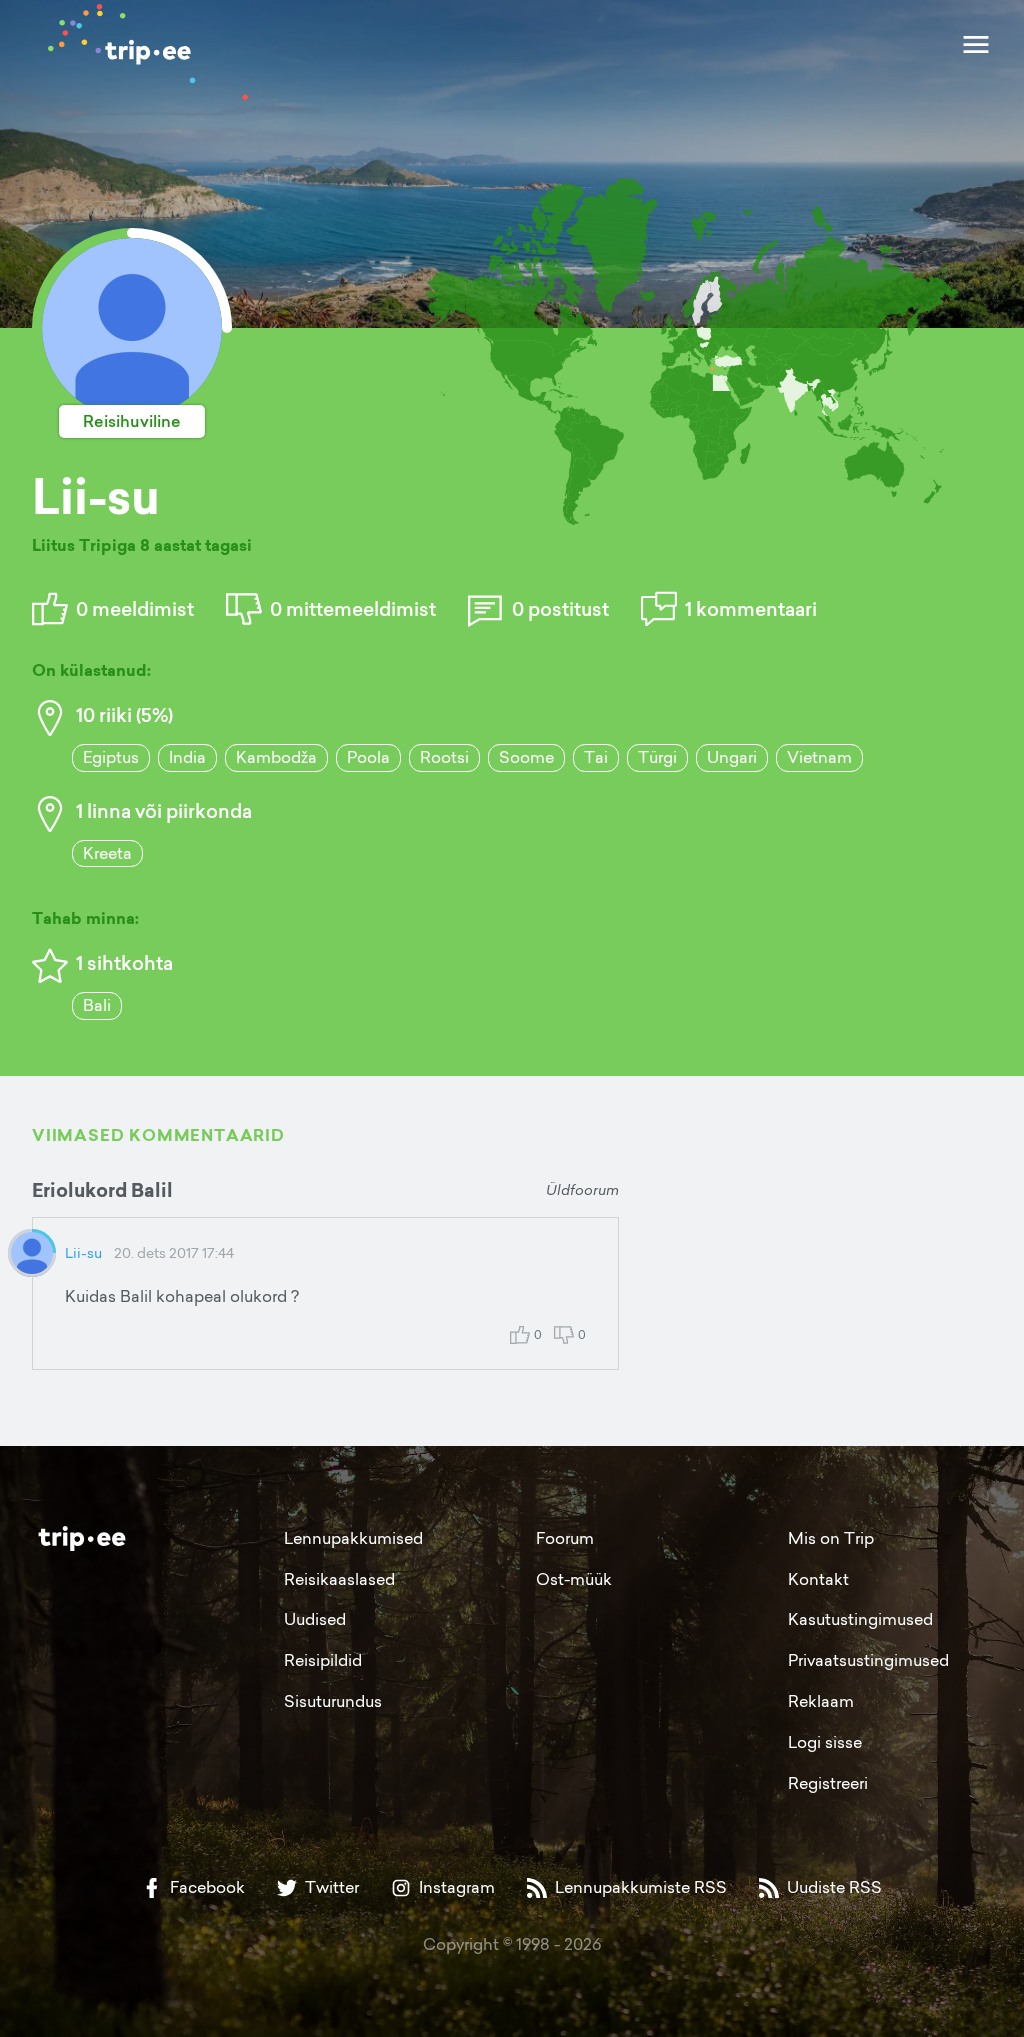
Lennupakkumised (353, 1538)
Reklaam (821, 1701)
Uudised (315, 1619)
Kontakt (818, 1579)
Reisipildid (323, 1660)
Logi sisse (825, 1742)
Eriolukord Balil (102, 1190)
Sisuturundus (333, 1701)
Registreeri (828, 1783)
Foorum (565, 1538)
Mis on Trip (831, 1538)
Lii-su (83, 1252)
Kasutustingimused (860, 1619)
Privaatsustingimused (868, 1660)
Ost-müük (574, 1579)
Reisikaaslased (339, 1579)
